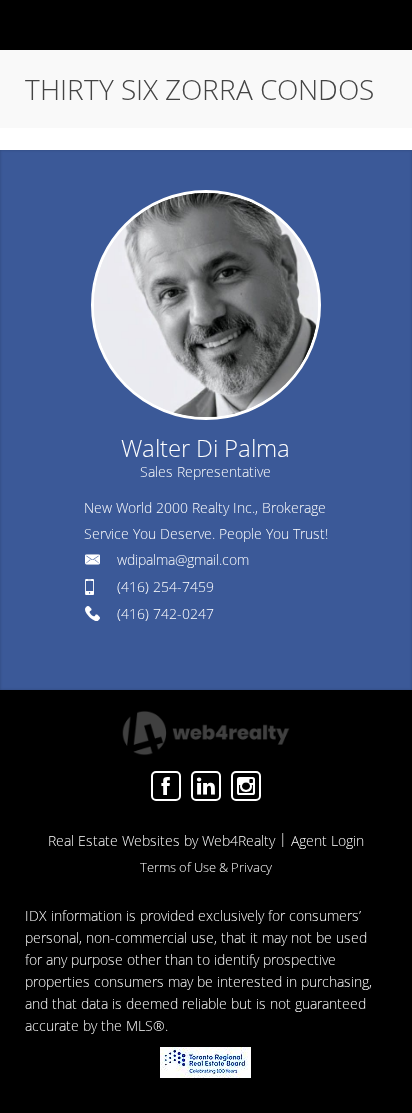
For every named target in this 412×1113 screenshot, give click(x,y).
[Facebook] (166, 786)
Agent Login (327, 840)
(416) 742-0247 (165, 613)
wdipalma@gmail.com (183, 559)
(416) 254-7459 (165, 586)
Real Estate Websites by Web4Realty (161, 840)
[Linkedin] (206, 786)
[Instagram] (246, 786)
